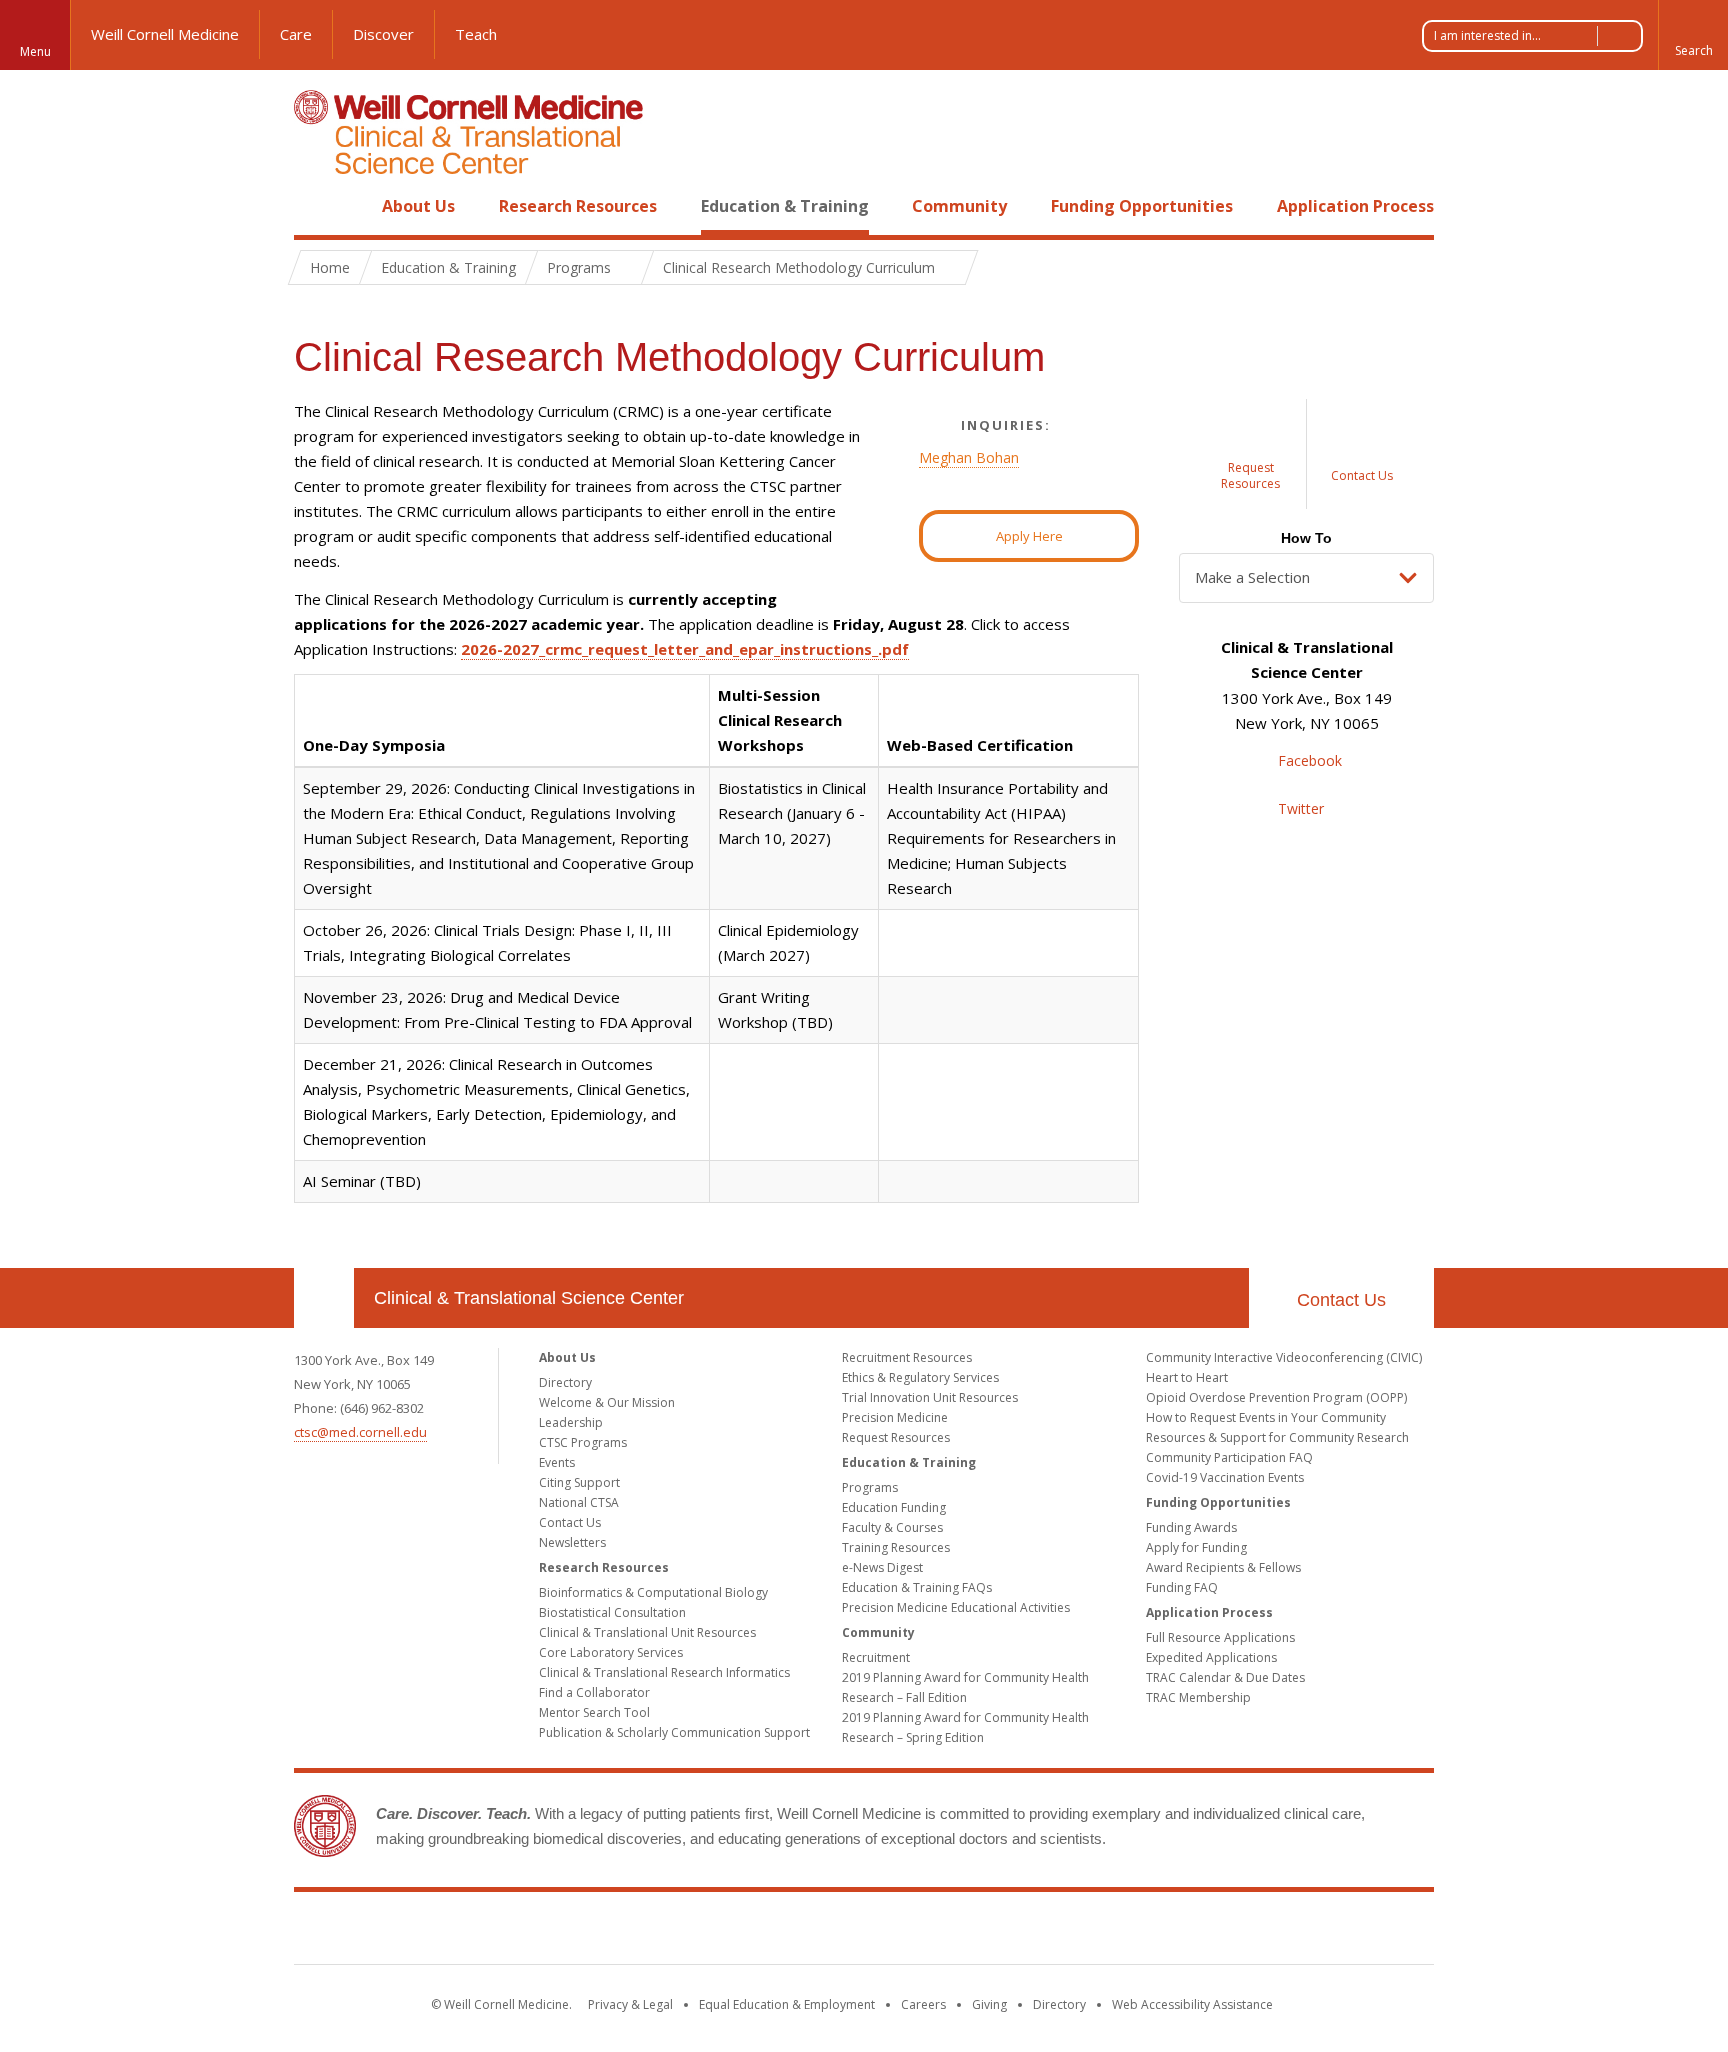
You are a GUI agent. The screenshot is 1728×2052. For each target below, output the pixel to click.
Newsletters (572, 1542)
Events (557, 1462)
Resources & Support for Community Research (1277, 1437)
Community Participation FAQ (1229, 1457)
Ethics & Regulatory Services (920, 1377)
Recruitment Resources (907, 1357)
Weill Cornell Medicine (165, 34)
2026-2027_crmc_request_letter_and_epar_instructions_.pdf (685, 649)
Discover (383, 34)
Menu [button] (35, 51)
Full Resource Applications (1220, 1637)
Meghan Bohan (969, 457)
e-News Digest (882, 1567)
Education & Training (785, 206)
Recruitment (876, 1657)
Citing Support (579, 1482)
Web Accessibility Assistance (1192, 2004)
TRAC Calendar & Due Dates (1225, 1677)
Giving (989, 2004)
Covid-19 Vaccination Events (1225, 1477)
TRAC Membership (1198, 1697)
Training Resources (896, 1547)
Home (316, 206)
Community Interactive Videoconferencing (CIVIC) (1284, 1357)
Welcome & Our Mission (607, 1402)
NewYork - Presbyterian (1031, 1932)
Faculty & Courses (892, 1527)
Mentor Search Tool (594, 1712)
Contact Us (1341, 1300)
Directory (565, 1382)
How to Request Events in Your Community (1266, 1417)
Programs (870, 1487)
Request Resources (896, 1437)
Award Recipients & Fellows (1223, 1567)
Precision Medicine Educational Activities (956, 1607)
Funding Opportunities (1142, 206)
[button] (1693, 35)
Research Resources (578, 206)
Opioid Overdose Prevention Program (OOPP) (1276, 1397)
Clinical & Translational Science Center (529, 1298)
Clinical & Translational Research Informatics (664, 1672)
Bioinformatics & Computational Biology (653, 1592)
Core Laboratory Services (611, 1652)
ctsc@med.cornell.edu (360, 1432)
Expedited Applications (1211, 1657)
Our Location (324, 1298)
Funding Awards (1191, 1527)
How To (1306, 538)
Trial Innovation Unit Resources (930, 1397)
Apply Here (1029, 536)
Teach (476, 34)
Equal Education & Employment (787, 2004)
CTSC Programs (583, 1442)
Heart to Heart (1187, 1377)
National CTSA (579, 1502)
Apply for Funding (1196, 1547)
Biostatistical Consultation (612, 1612)
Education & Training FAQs (917, 1587)
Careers (923, 2004)
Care (296, 34)
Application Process (1355, 206)
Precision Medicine (895, 1417)
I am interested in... (1487, 35)
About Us (418, 206)
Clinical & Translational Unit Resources (647, 1632)
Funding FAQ (1182, 1587)
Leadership (571, 1422)
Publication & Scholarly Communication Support (674, 1732)
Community (959, 206)
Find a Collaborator (594, 1692)
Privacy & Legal (630, 2004)
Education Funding (894, 1507)
